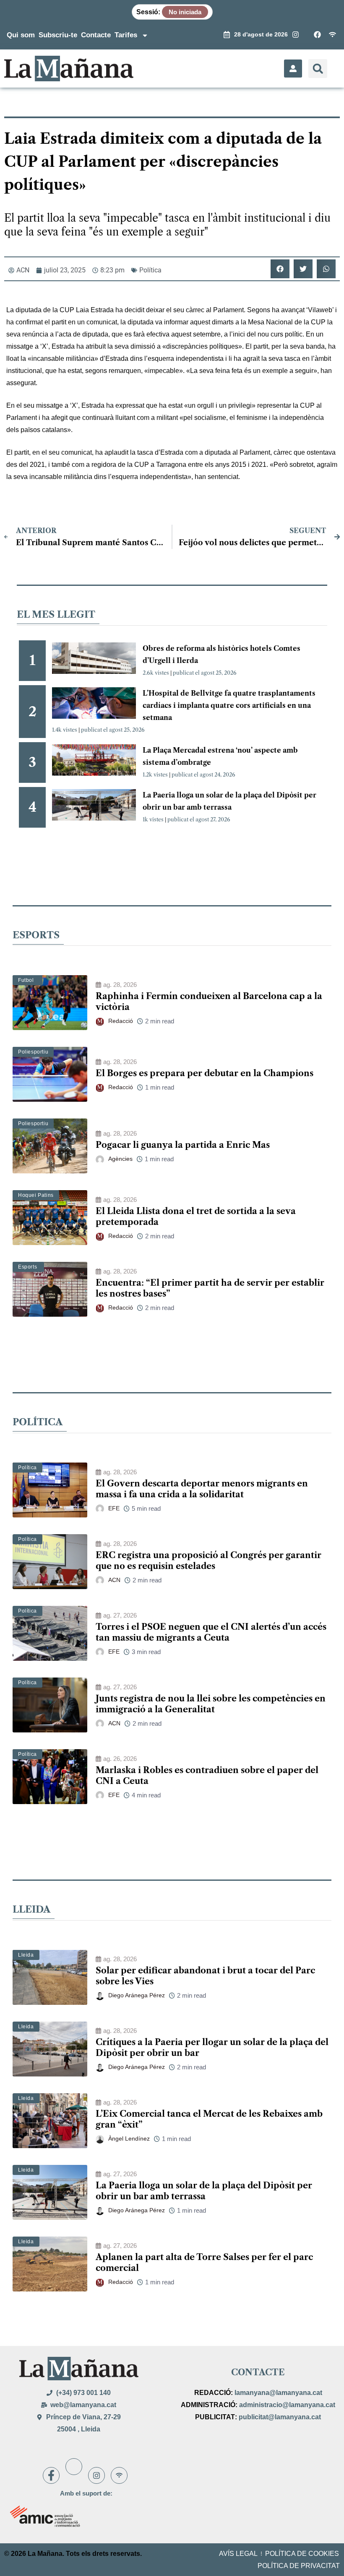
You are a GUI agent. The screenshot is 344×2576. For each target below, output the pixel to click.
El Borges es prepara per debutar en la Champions (205, 1073)
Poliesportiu (33, 1052)
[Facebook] (51, 2475)
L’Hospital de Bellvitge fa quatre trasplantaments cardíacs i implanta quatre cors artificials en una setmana (229, 705)
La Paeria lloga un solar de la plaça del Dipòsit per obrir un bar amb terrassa (204, 2191)
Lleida (26, 1955)
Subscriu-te (58, 35)
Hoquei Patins (36, 1195)
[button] (318, 69)
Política (150, 270)
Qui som (21, 35)
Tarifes (126, 35)
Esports (27, 1267)
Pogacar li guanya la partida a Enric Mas (183, 1145)
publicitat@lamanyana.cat (280, 2417)
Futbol (26, 980)
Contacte (96, 35)
